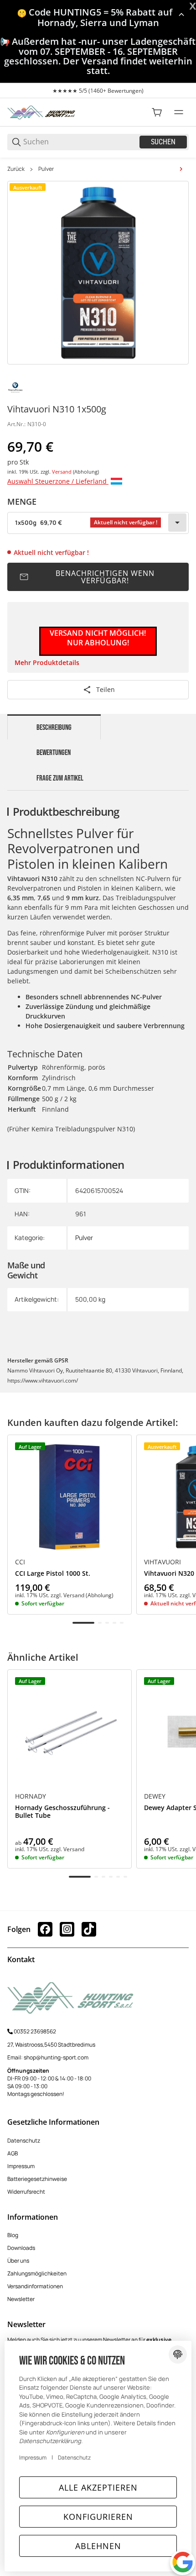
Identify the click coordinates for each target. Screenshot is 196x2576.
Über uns (18, 2261)
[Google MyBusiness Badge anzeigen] (183, 2562)
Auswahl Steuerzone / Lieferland (58, 481)
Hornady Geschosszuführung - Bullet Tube (62, 1812)
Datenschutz (24, 2141)
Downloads (21, 2248)
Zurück (16, 169)
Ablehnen (98, 2546)
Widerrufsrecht (26, 2192)
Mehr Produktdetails (47, 662)
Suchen (163, 142)
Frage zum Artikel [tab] (60, 778)
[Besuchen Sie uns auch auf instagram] (67, 1929)
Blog (13, 2235)
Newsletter (21, 2299)
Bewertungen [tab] (54, 753)
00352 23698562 (35, 2031)
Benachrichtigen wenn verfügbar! (105, 577)
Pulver (46, 169)
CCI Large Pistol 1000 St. (53, 1574)
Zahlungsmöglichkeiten (37, 2273)
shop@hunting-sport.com (56, 2057)
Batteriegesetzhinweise (37, 2179)
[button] (70, 1497)
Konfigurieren (98, 2517)
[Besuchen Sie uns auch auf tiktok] (89, 1929)
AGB (13, 2153)
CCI (20, 1562)
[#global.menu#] (179, 112)
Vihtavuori (162, 1562)
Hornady (31, 1796)
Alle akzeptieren (98, 2487)
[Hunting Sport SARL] (41, 112)
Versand (62, 472)
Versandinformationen (35, 2286)
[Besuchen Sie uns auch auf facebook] (45, 1929)
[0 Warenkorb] (157, 112)
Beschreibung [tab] (54, 728)
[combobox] (98, 523)
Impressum (21, 2166)
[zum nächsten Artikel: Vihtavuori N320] (181, 169)
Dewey (155, 1796)
